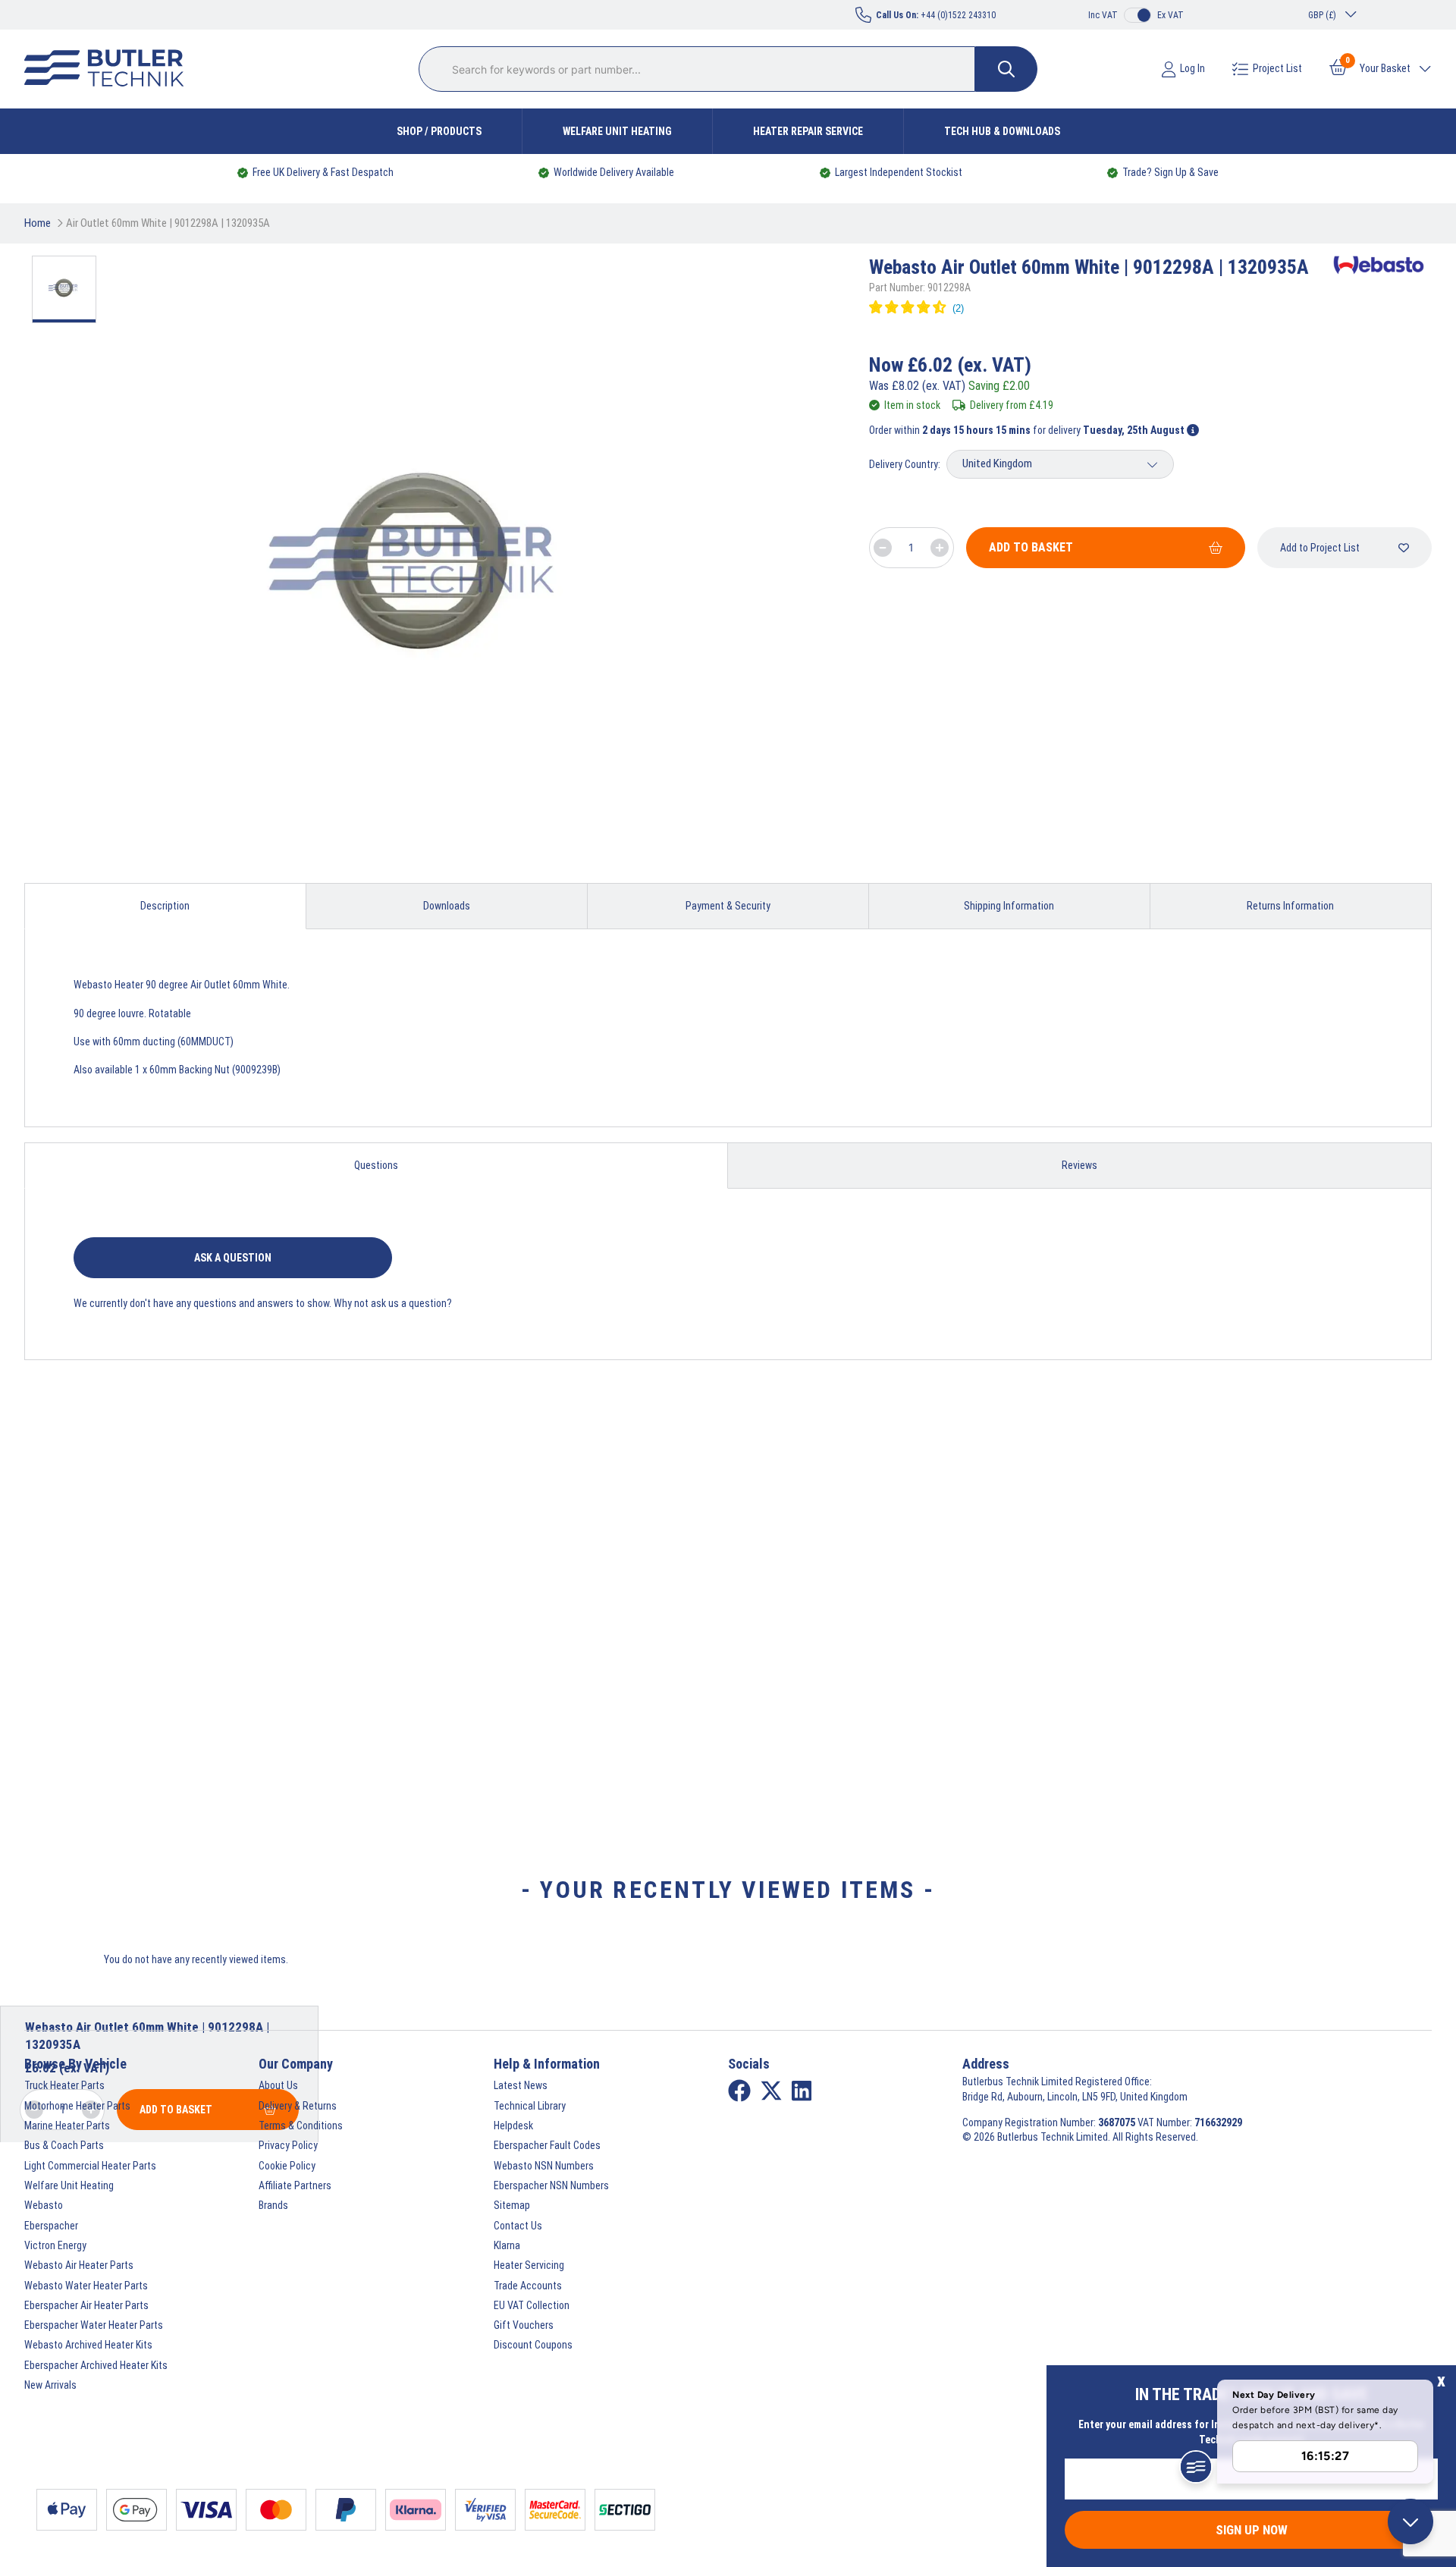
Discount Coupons (533, 2345)
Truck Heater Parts (64, 2085)
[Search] (1006, 69)
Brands (273, 2205)
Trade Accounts (528, 2286)
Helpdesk (513, 2126)
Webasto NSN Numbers (544, 2166)
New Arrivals (50, 2385)
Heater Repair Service (808, 131)
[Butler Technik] (110, 69)
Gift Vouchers (524, 2325)
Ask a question (233, 1258)
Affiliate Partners (295, 2185)
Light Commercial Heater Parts (90, 2166)
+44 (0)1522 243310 (936, 15)
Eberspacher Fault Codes (547, 2145)
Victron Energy (55, 2245)
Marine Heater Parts (67, 2126)
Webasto (44, 2205)
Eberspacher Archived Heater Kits (96, 2365)
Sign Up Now (1252, 2530)
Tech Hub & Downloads (1002, 131)
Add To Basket (1031, 547)
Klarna (507, 2245)
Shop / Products (439, 131)
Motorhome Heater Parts (77, 2106)
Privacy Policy (288, 2145)
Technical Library (530, 2106)
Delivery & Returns (298, 2106)
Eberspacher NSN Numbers (551, 2185)
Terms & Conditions (301, 2126)
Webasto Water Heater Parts (86, 2286)
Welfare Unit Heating (617, 131)
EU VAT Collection (532, 2305)
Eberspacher (51, 2226)
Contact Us (518, 2226)
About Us (278, 2085)
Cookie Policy (287, 2166)
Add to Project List (1320, 548)
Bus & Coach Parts (64, 2145)
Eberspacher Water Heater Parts (94, 2325)
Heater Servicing (529, 2265)
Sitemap (512, 2205)
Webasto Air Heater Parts (79, 2265)
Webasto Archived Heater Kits (88, 2345)
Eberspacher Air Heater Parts (86, 2305)
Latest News (521, 2085)
